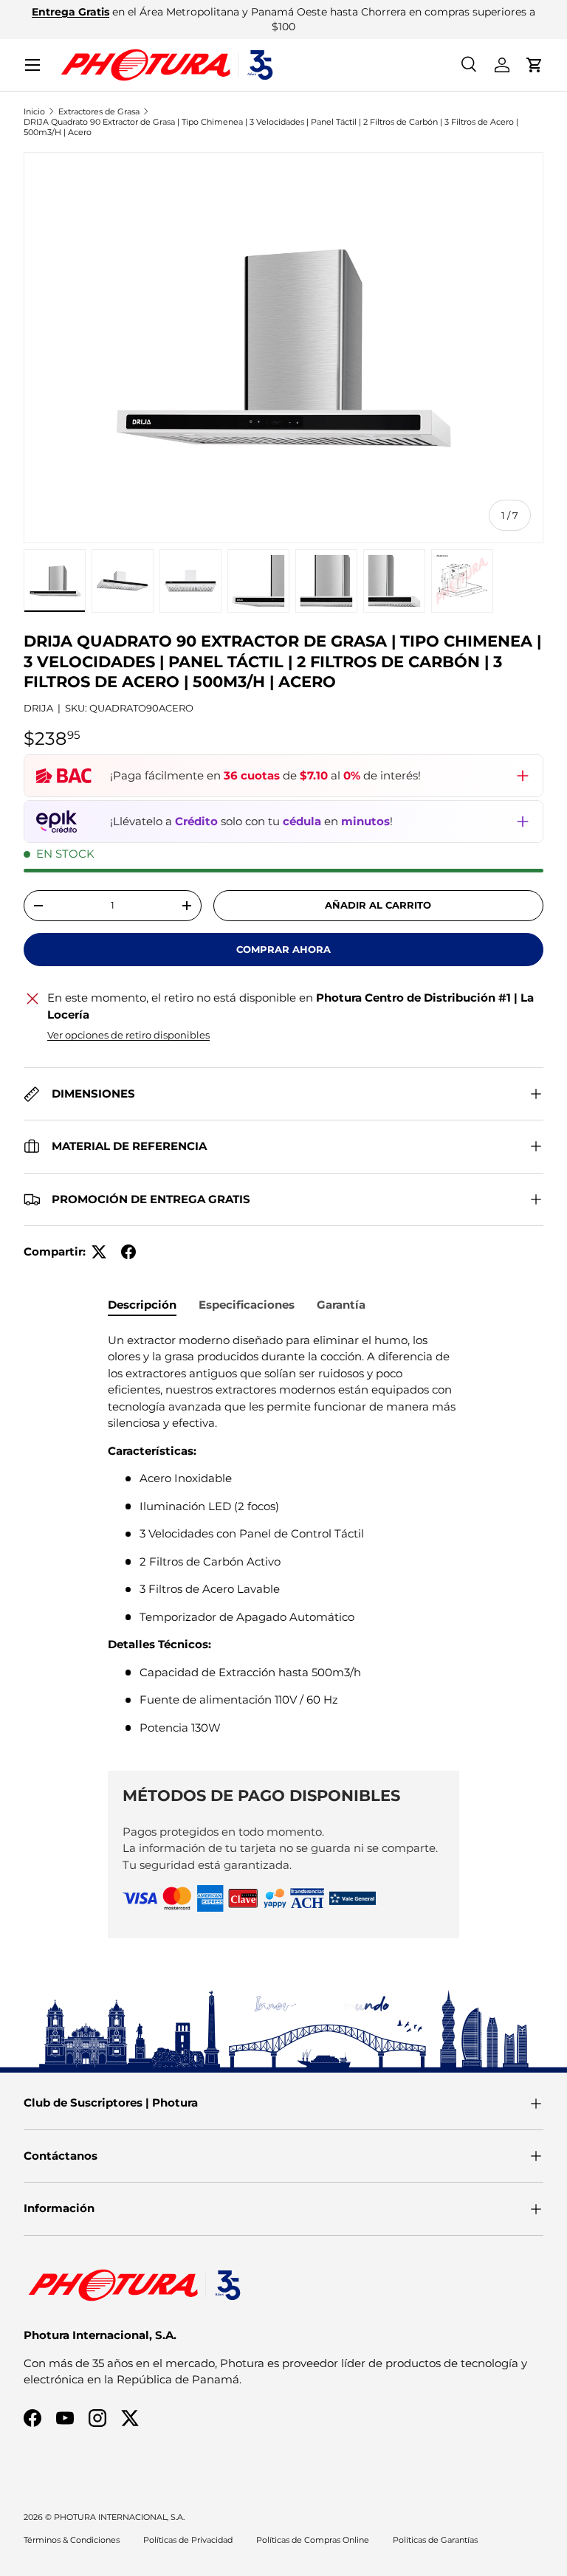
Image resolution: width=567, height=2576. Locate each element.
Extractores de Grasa (99, 111)
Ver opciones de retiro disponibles (128, 1035)
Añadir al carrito (378, 905)
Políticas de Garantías (435, 2540)
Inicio (34, 111)
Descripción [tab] (142, 1305)
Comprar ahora (283, 949)
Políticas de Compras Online (313, 2540)
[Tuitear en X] (99, 1252)
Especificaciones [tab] (247, 1305)
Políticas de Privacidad (188, 2540)
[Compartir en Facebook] (128, 1252)
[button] (535, 65)
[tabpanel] (283, 1540)
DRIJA (38, 708)
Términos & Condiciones (72, 2540)
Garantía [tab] (341, 1305)
